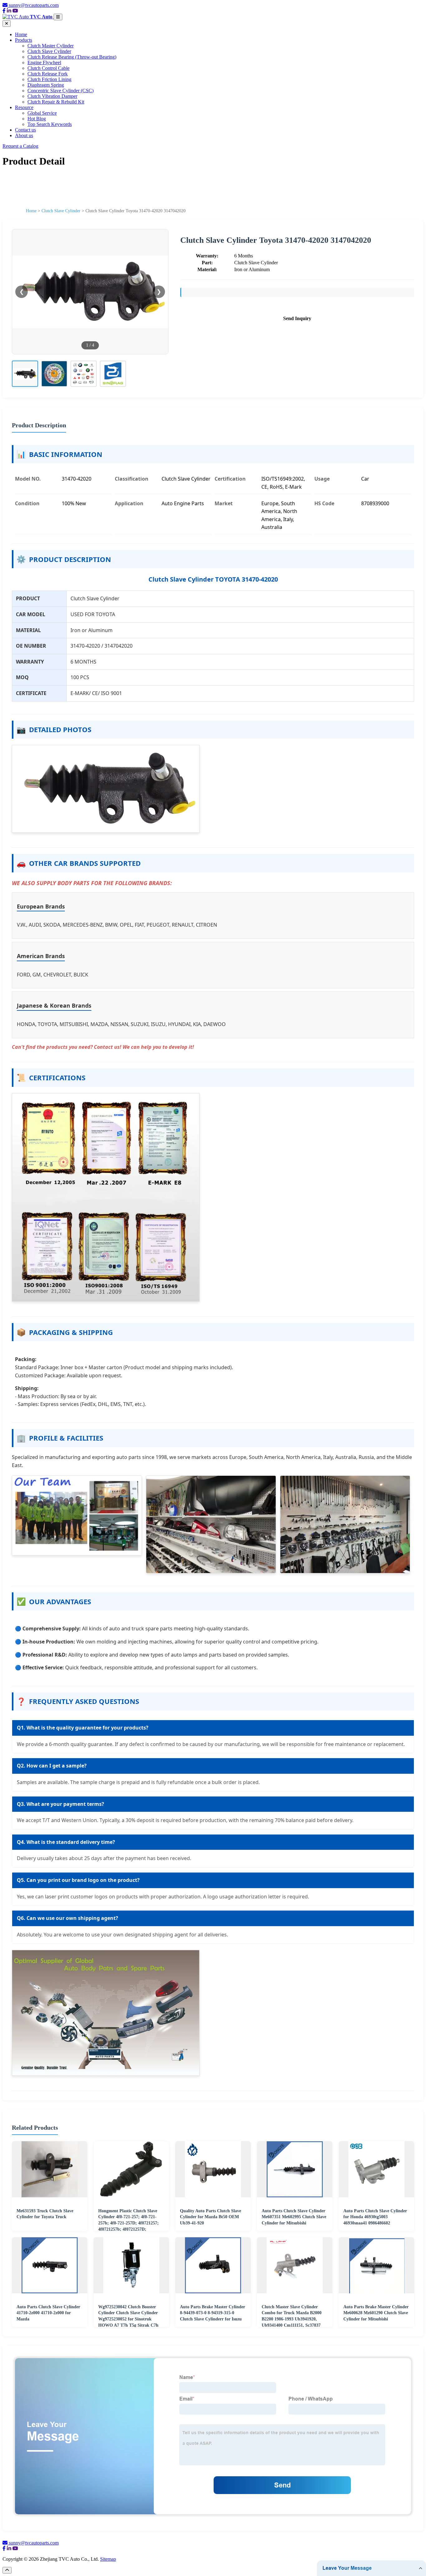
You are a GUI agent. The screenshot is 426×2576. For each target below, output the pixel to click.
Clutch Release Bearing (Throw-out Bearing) (72, 57)
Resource (24, 107)
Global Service (42, 113)
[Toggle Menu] (58, 17)
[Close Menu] (7, 24)
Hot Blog (37, 119)
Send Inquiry (297, 318)
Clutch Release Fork (48, 74)
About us (24, 135)
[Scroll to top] (7, 2570)
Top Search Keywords (50, 124)
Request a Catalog (20, 146)
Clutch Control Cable (48, 68)
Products (24, 40)
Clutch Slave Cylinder (49, 51)
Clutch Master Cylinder (51, 46)
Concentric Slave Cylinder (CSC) (61, 91)
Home (21, 34)
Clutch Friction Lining (49, 79)
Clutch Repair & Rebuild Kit (56, 102)
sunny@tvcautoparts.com (34, 5)
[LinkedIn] (9, 11)
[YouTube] (15, 11)
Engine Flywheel (44, 62)
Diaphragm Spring (46, 85)
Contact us (25, 130)
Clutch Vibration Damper (52, 96)
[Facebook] (4, 11)
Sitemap (108, 2559)
